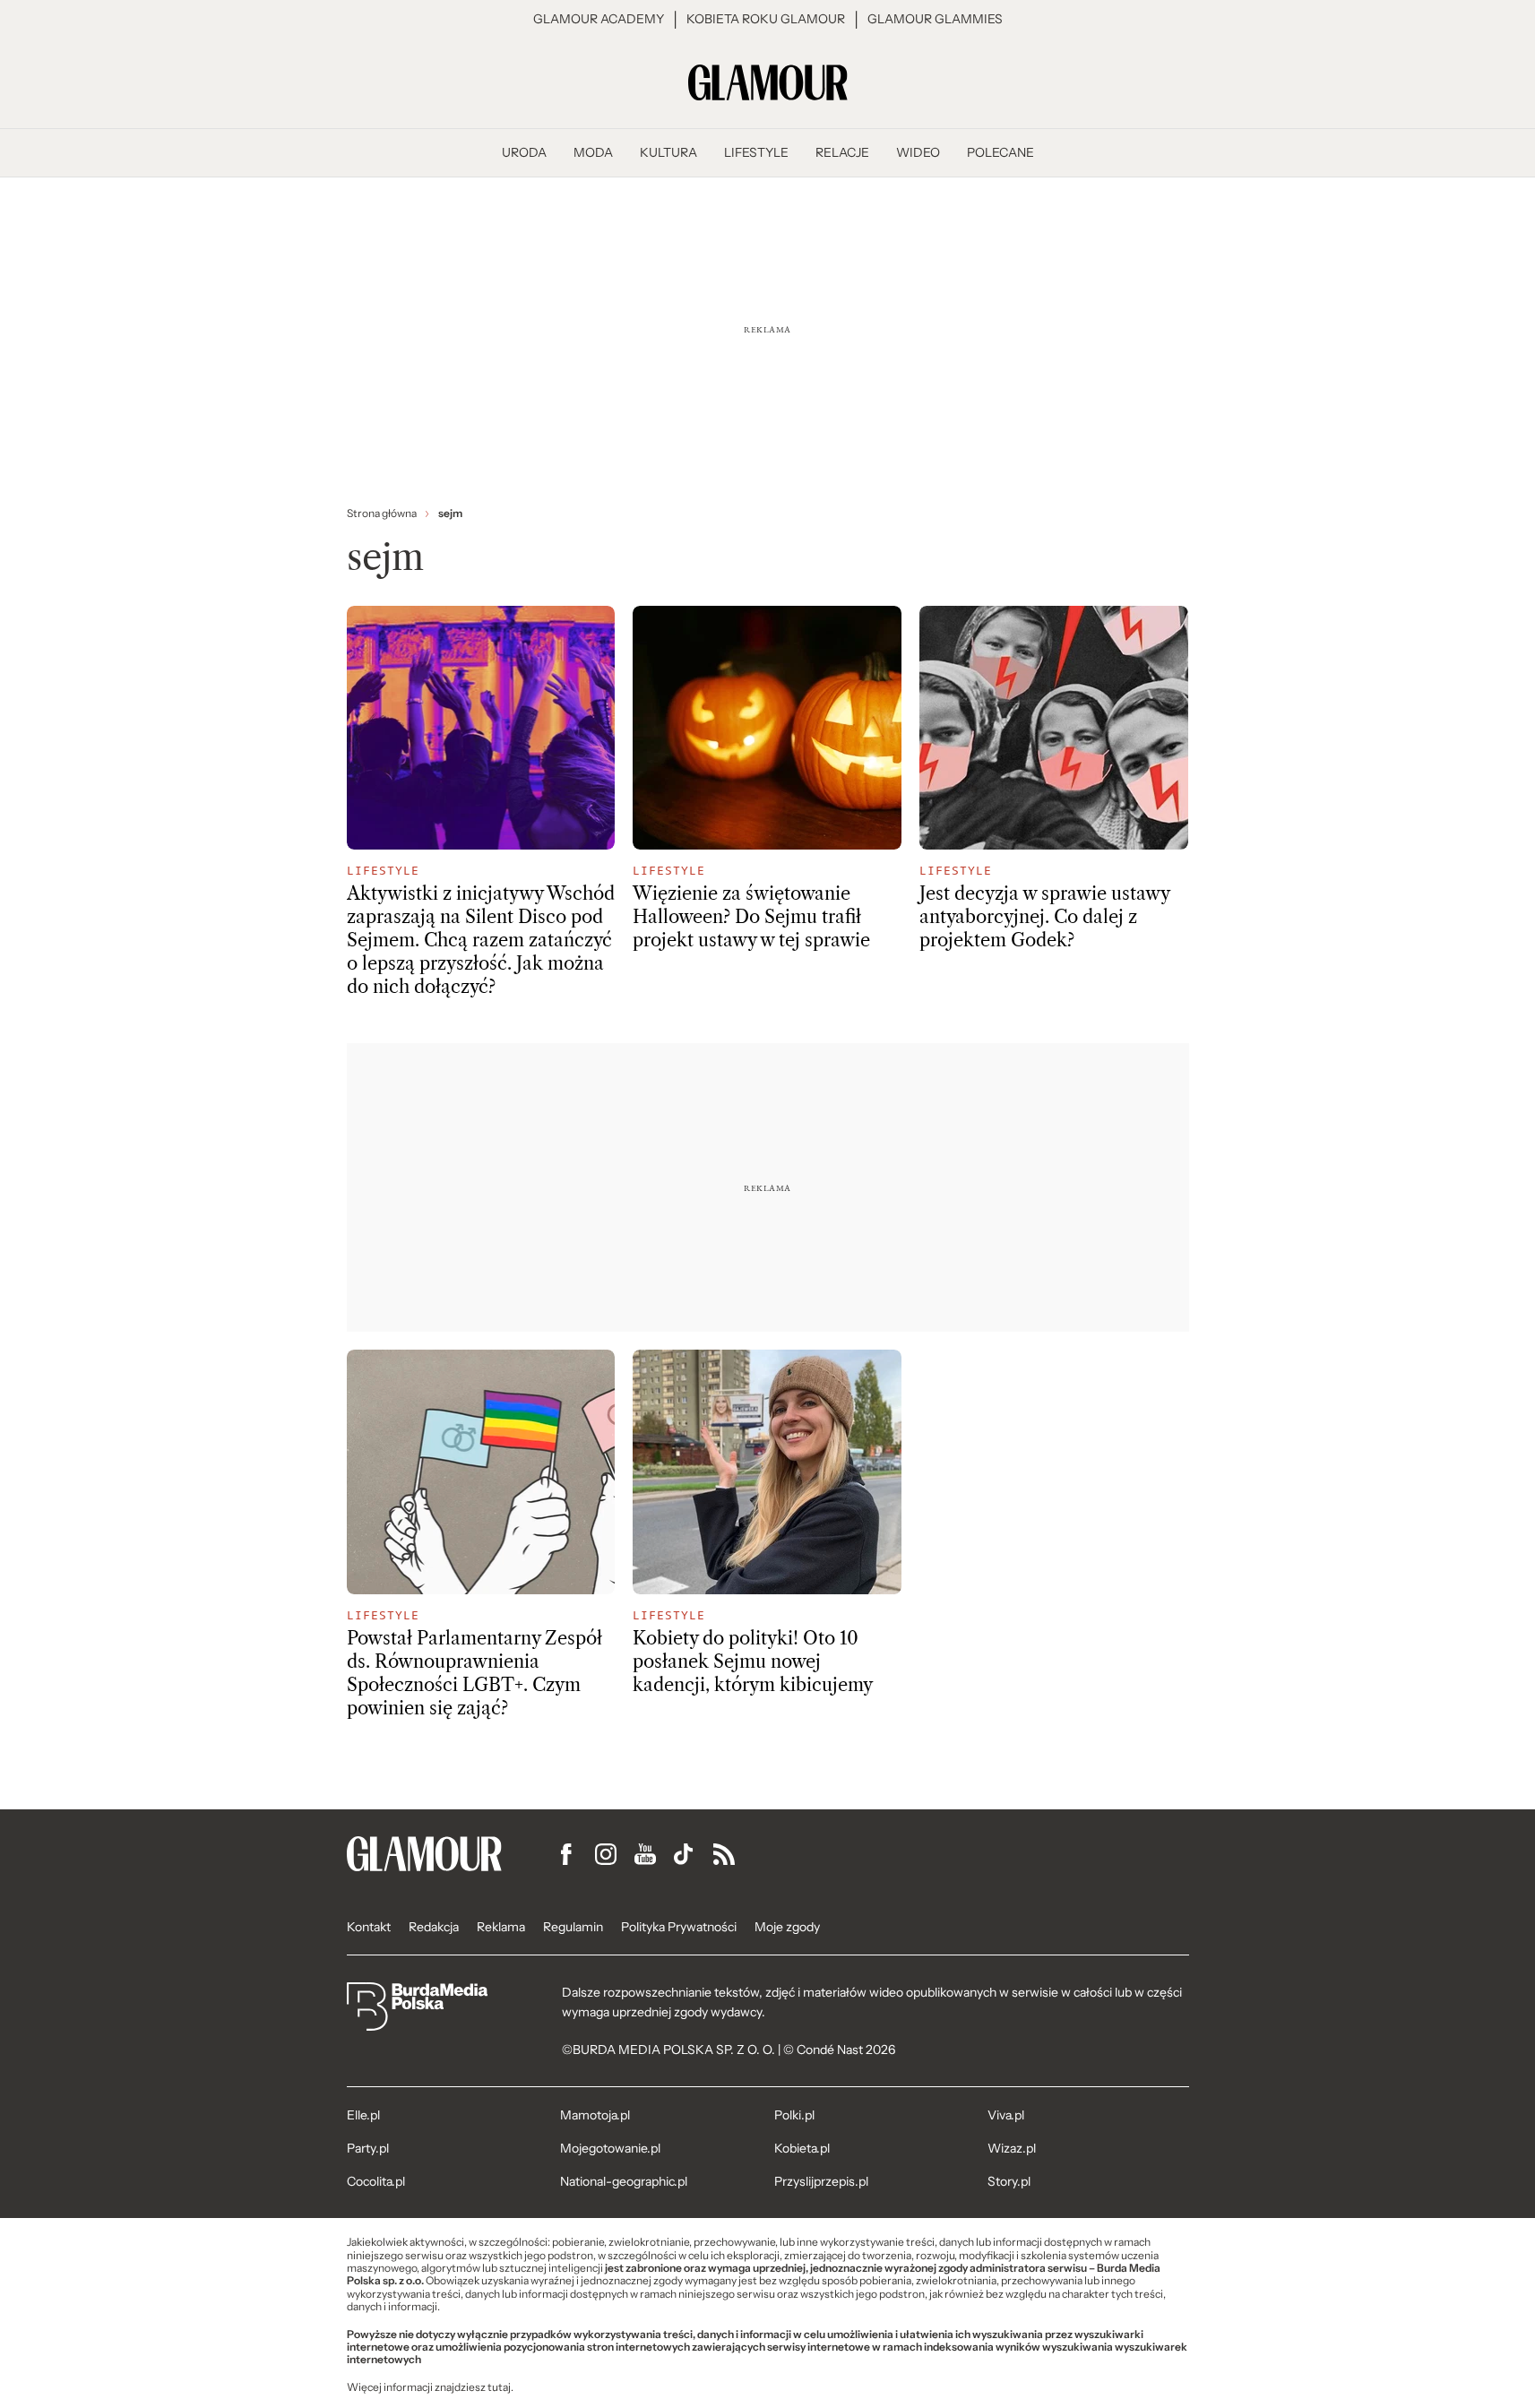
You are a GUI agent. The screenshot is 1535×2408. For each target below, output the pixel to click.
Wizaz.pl (1012, 2148)
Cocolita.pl (376, 2181)
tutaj (499, 2387)
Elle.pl (363, 2115)
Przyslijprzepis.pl (821, 2181)
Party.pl (368, 2148)
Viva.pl (1006, 2115)
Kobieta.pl (802, 2148)
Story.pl (1009, 2181)
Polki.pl (794, 2115)
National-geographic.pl (624, 2181)
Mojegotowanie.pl (610, 2148)
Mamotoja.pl (595, 2115)
